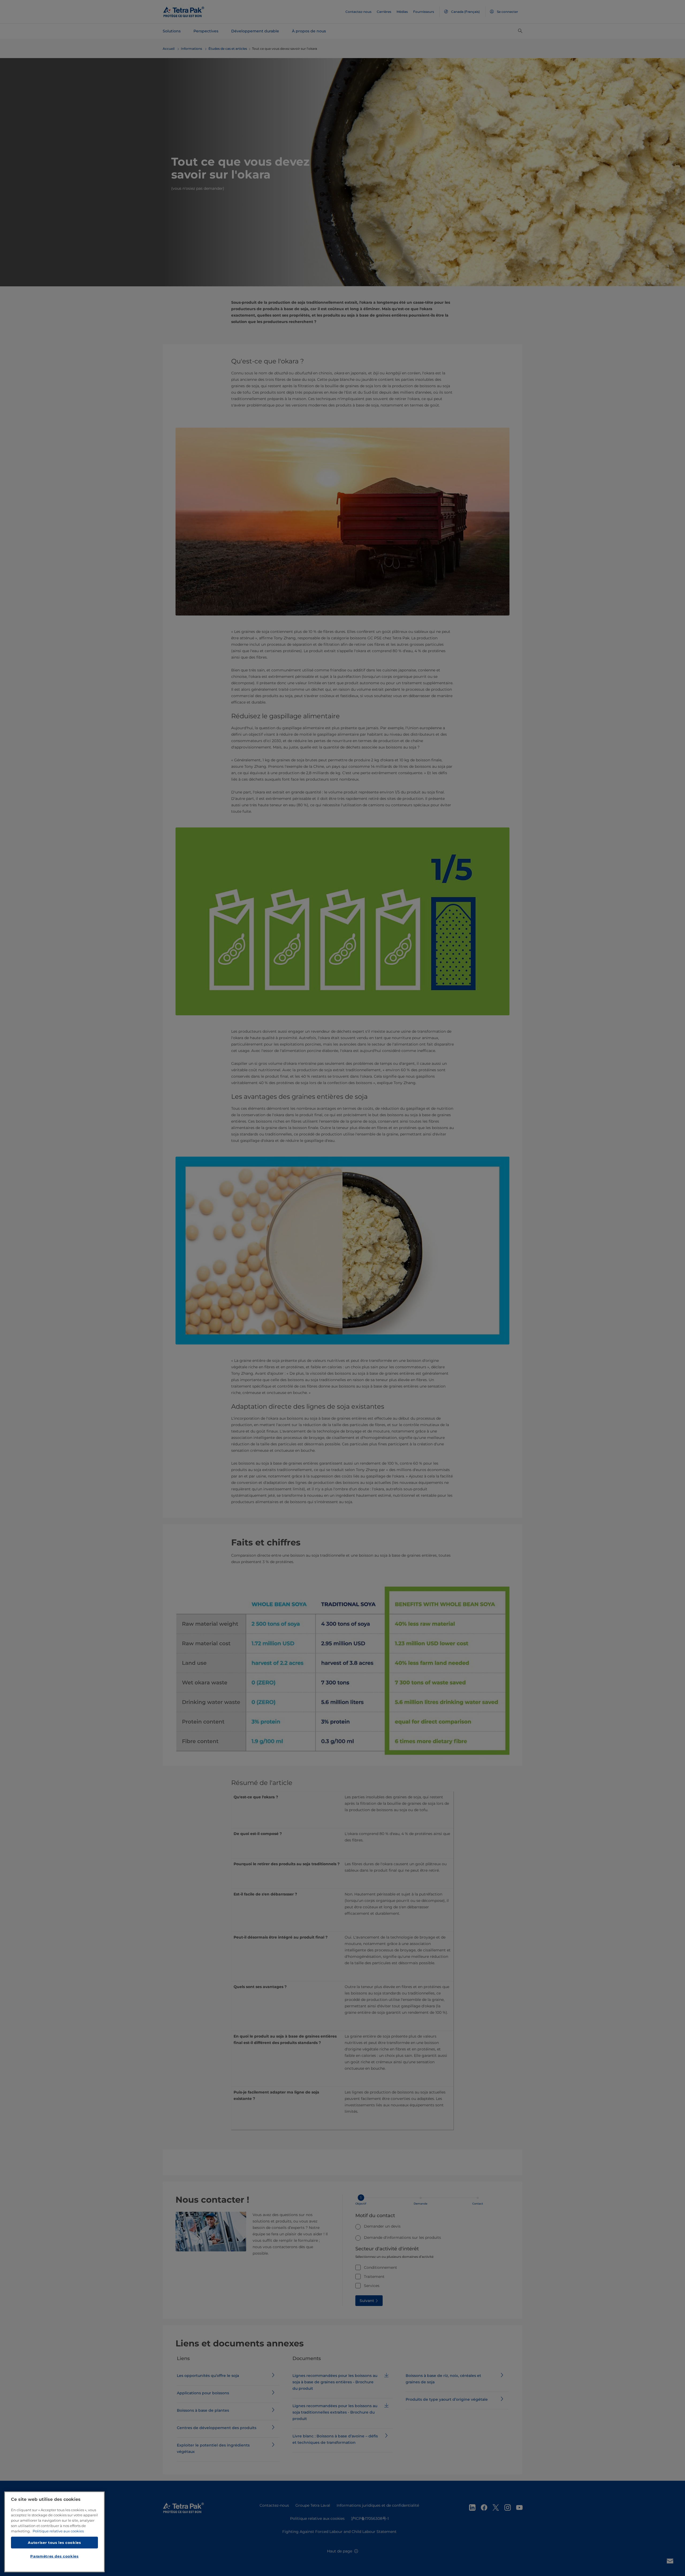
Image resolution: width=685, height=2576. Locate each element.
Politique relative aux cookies (58, 2531)
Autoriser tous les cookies (54, 2542)
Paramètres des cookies (54, 2556)
